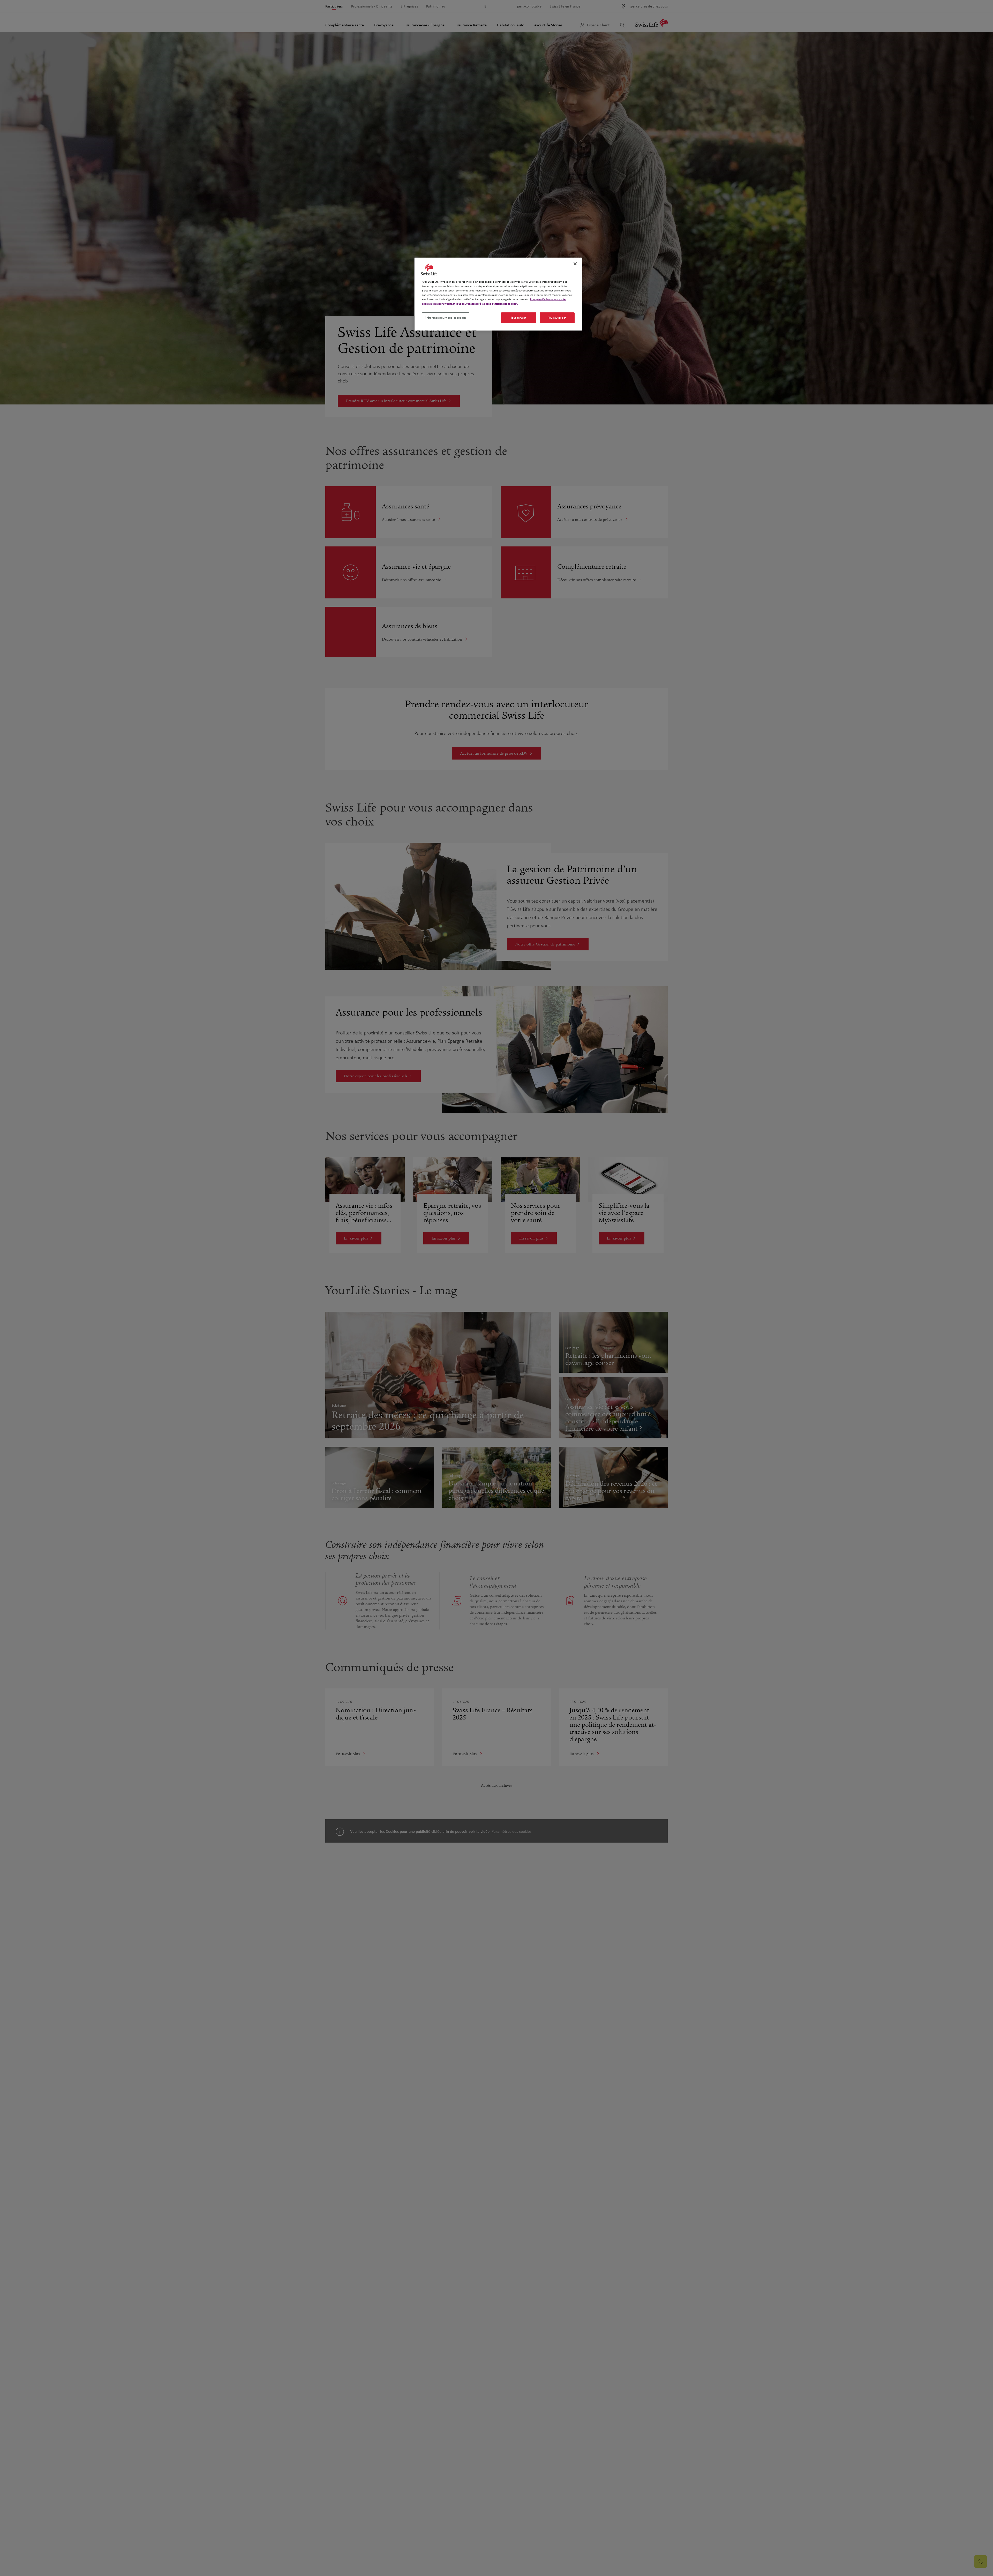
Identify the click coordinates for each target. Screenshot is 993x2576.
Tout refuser (519, 318)
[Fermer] (575, 264)
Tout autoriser (557, 318)
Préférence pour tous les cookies (446, 318)
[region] (498, 294)
